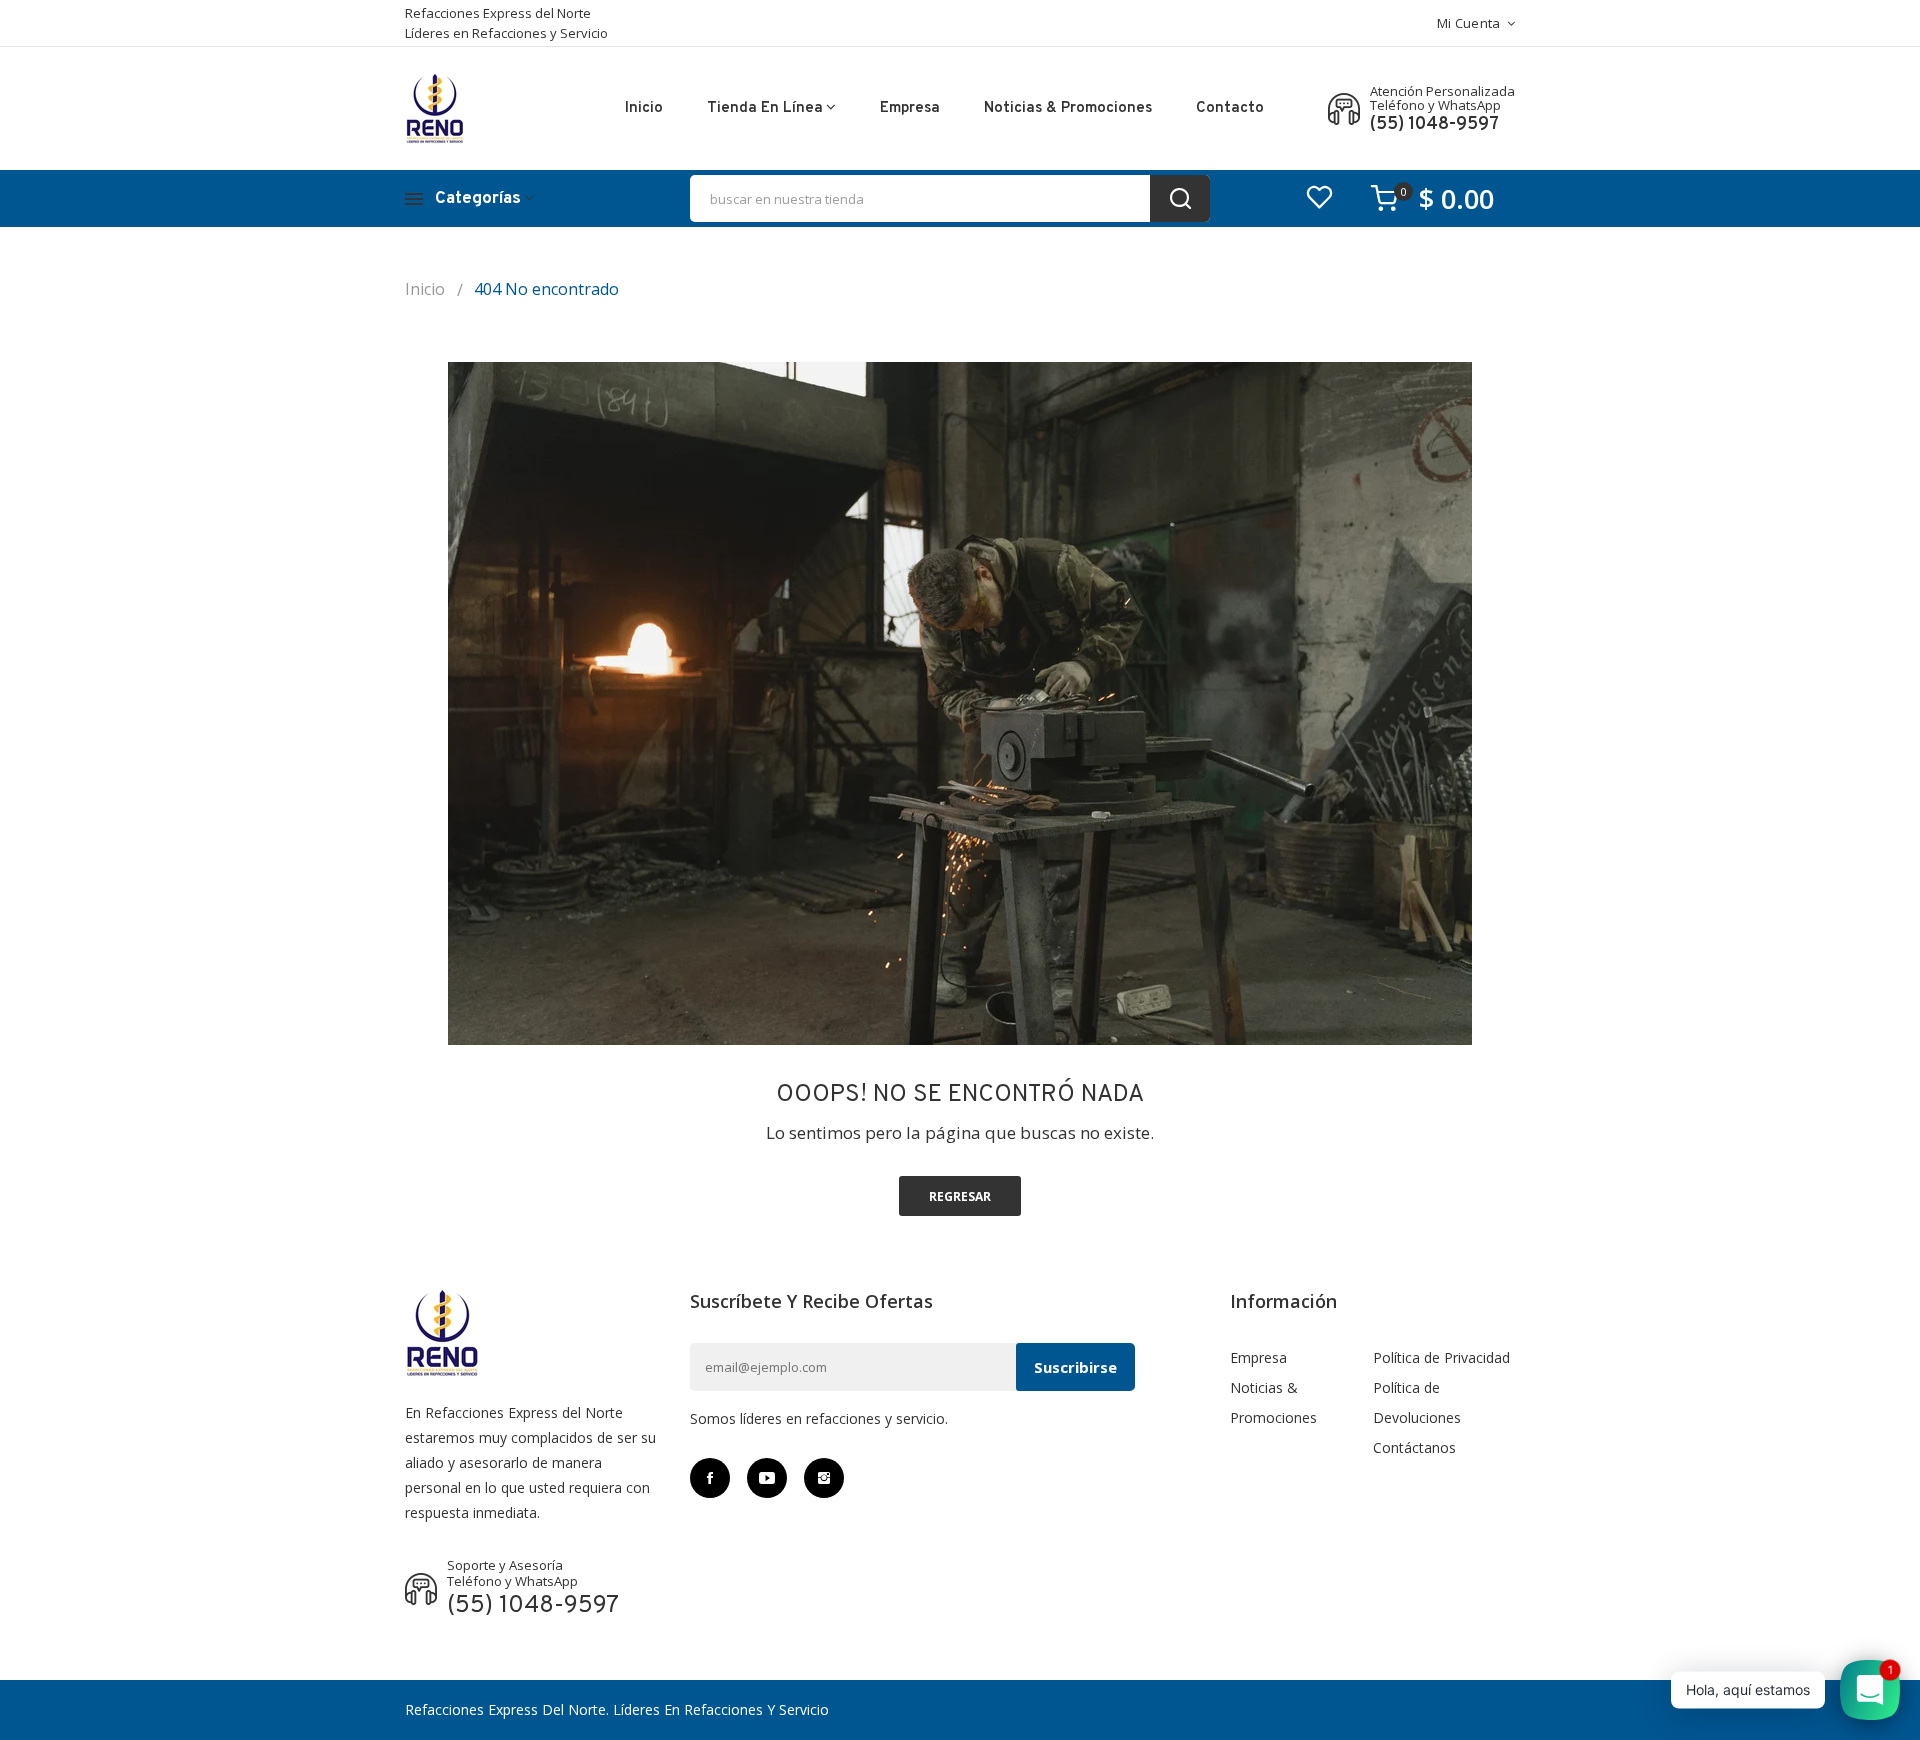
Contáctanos (1414, 1447)
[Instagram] (824, 1478)
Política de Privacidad (1441, 1357)
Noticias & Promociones (1068, 108)
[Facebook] (710, 1478)
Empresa (910, 108)
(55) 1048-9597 (1434, 125)
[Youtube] (767, 1478)
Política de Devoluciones (1417, 1402)
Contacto (1230, 108)
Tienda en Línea (765, 108)
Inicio (644, 108)
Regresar (960, 1196)
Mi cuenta (1469, 23)
